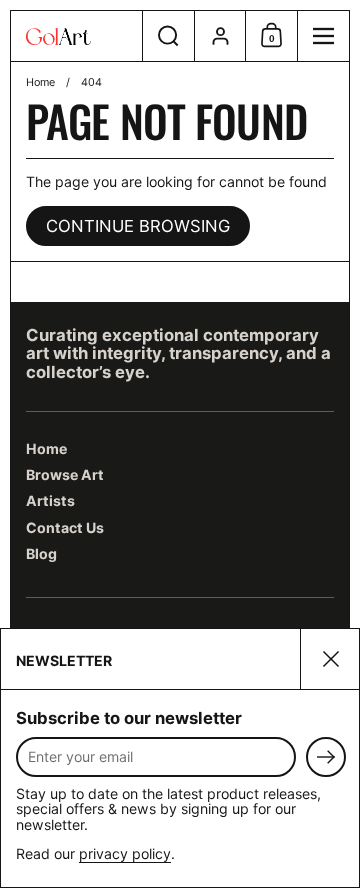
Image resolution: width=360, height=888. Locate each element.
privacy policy (125, 853)
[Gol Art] (76, 36)
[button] (168, 36)
